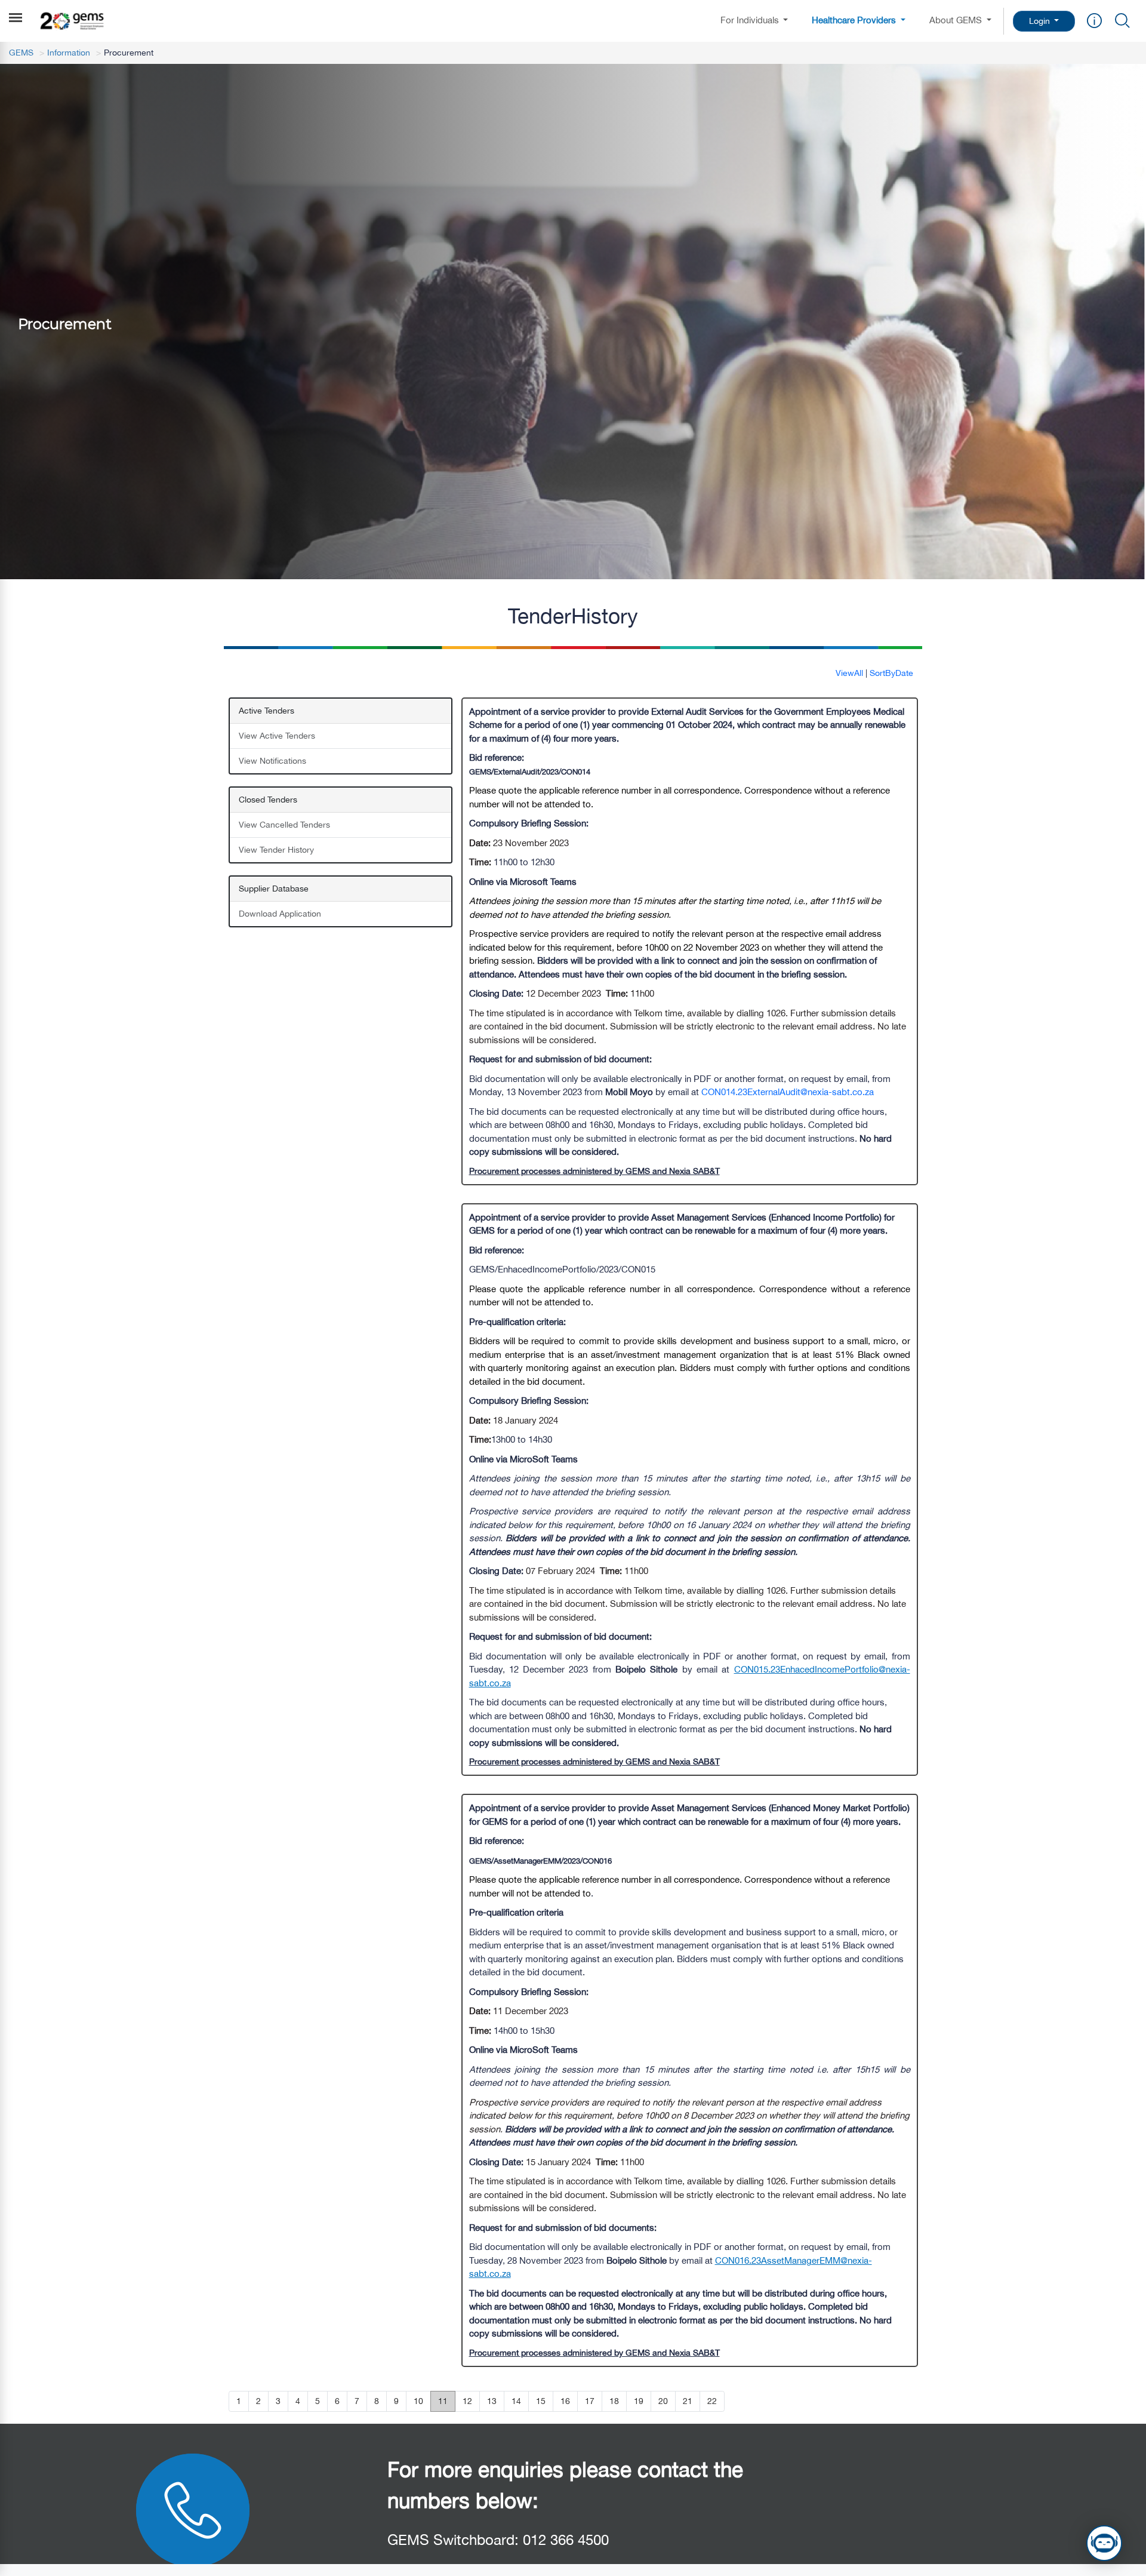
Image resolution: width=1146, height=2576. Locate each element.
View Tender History (276, 850)
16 (565, 2401)
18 (614, 2401)
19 (639, 2401)
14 (516, 2401)
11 (443, 2401)
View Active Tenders (277, 736)
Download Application (280, 914)
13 (492, 2401)
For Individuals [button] (751, 20)
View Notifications (272, 761)
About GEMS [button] (957, 20)
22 (712, 2401)
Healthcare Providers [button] (855, 20)
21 (688, 2401)
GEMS (21, 53)
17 (590, 2401)
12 (467, 2401)
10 (418, 2401)
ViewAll (849, 673)
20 (663, 2401)
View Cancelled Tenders (284, 825)
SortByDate (891, 673)
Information (69, 53)
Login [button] (1041, 21)
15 (541, 2401)
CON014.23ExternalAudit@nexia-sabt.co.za (788, 1092)
